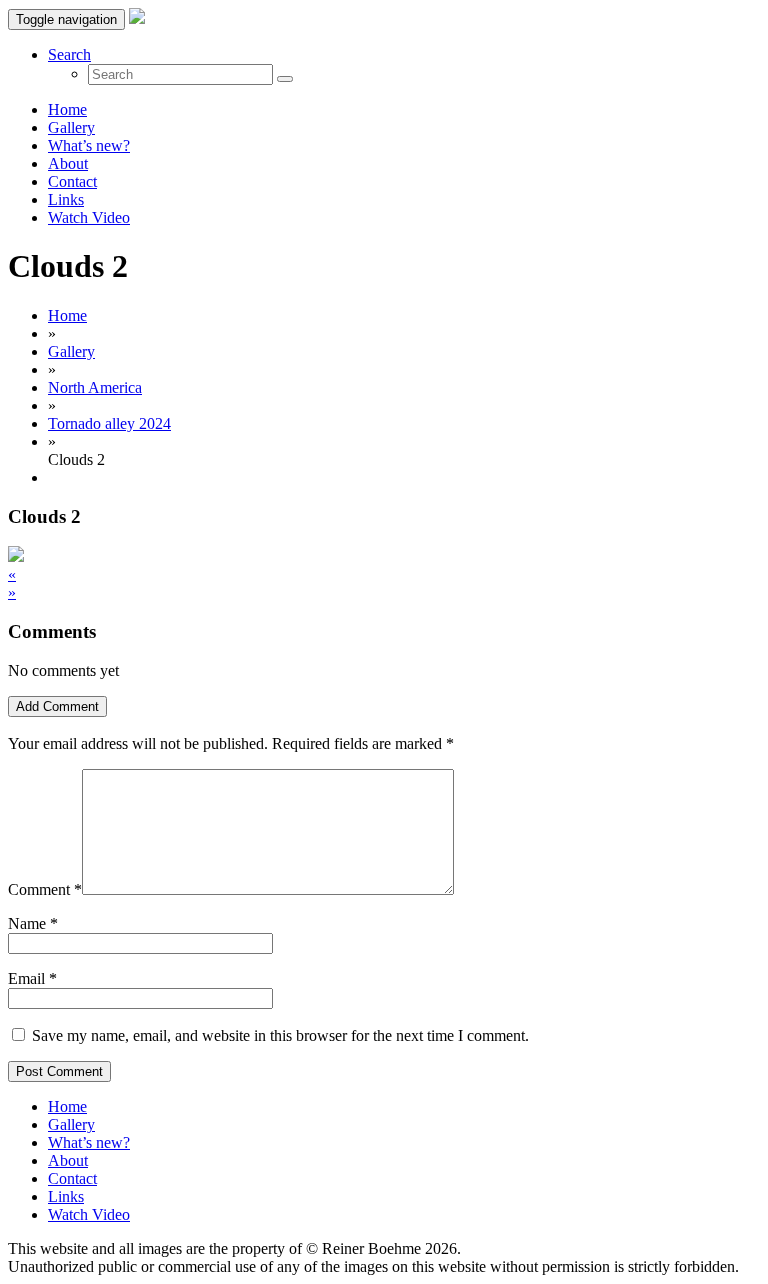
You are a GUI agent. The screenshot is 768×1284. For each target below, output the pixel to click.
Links (66, 199)
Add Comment (57, 706)
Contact (72, 181)
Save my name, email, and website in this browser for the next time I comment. (280, 1035)
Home (67, 109)
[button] (69, 54)
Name (27, 923)
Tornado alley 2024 (109, 423)
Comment (45, 889)
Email (26, 978)
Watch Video (89, 217)
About (68, 163)
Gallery (71, 127)
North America (95, 387)
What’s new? (89, 145)
